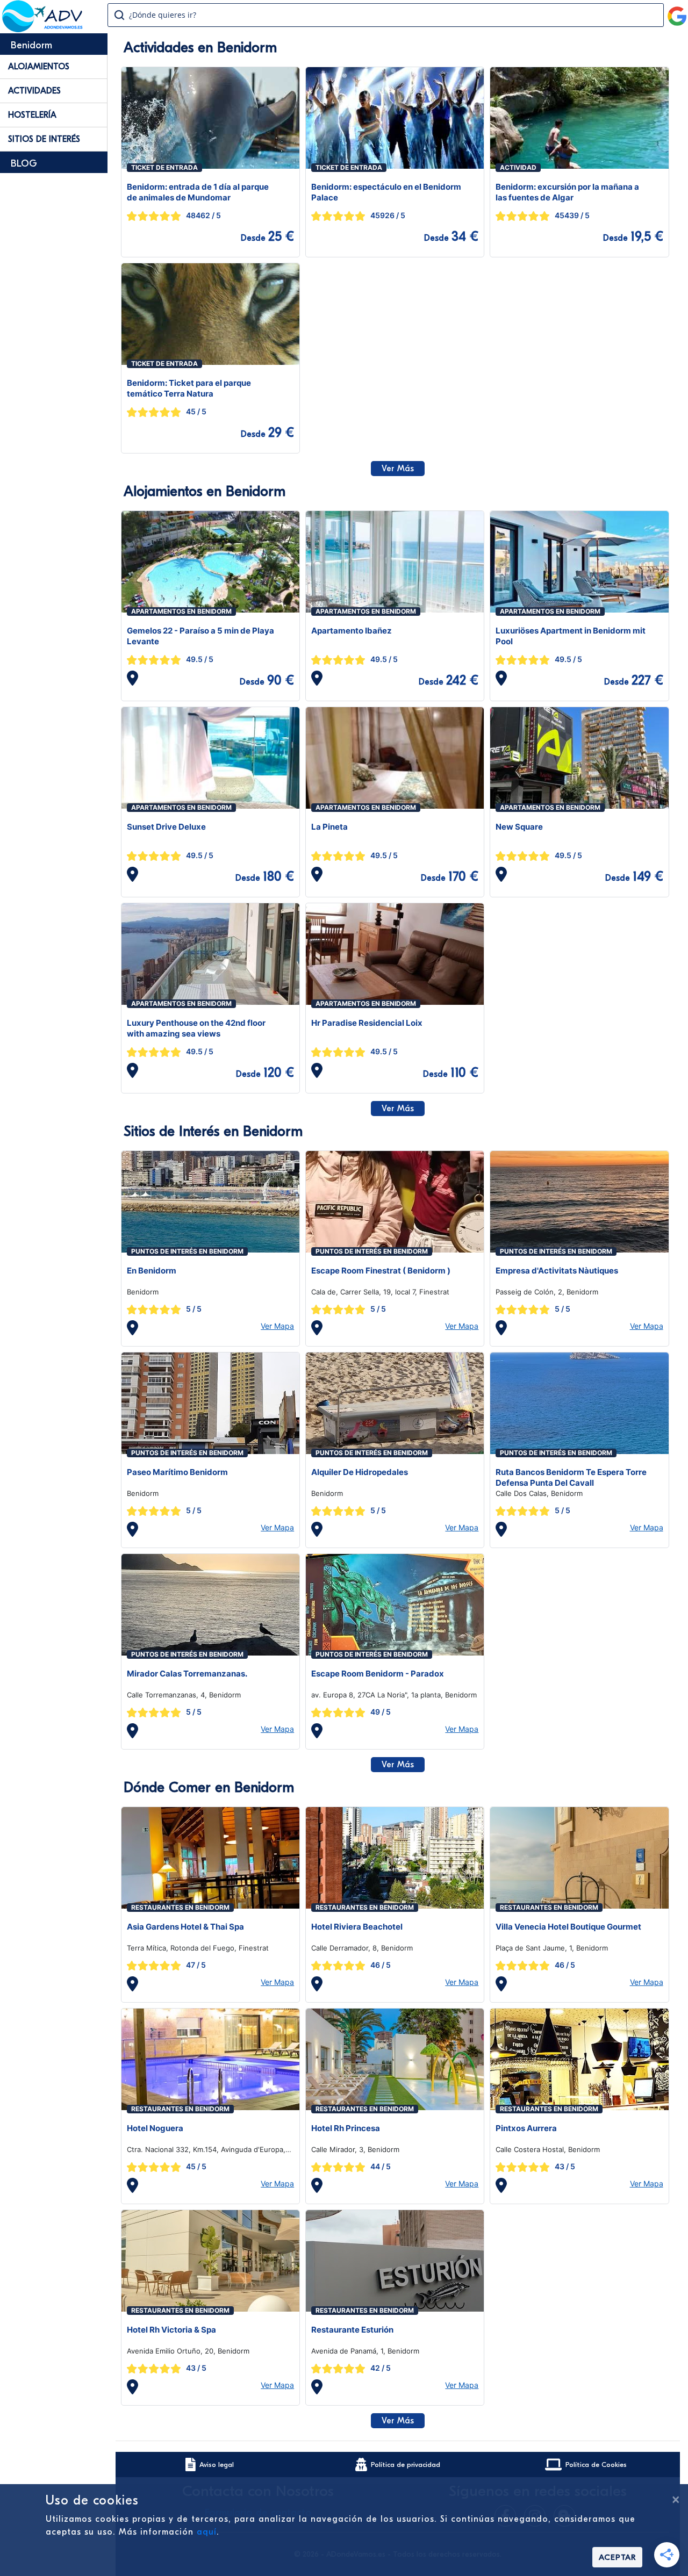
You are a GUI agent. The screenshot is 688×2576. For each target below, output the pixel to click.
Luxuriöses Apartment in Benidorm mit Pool (571, 636)
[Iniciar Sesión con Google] (677, 12)
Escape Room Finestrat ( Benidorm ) (381, 1271)
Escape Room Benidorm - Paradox (378, 1674)
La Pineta (329, 827)
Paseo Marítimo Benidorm (177, 1472)
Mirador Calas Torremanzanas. (187, 1674)
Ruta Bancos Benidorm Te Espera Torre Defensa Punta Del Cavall (571, 1477)
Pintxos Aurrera (526, 2128)
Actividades (34, 91)
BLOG (24, 164)
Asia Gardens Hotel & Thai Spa (185, 1927)
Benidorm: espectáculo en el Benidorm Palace (386, 192)
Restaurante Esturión (352, 2330)
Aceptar (617, 2557)
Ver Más (398, 469)
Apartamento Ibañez (352, 631)
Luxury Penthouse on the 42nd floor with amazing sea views (196, 1028)
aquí (207, 2532)
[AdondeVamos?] (43, 29)
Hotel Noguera (155, 2128)
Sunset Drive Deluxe (166, 827)
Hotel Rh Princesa (346, 2128)
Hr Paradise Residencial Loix (367, 1023)
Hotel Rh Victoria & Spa (171, 2330)
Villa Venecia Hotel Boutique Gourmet (568, 1927)
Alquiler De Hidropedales (360, 1472)
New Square (519, 827)
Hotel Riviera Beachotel (357, 1927)
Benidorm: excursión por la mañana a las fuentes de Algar (567, 192)
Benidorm (31, 45)
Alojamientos (39, 67)
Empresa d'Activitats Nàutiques (557, 1271)
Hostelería (32, 115)
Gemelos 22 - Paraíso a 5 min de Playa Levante (200, 636)
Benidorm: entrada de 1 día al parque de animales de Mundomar (198, 192)
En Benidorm (152, 1271)
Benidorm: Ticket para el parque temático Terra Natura (189, 388)
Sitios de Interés (44, 139)
